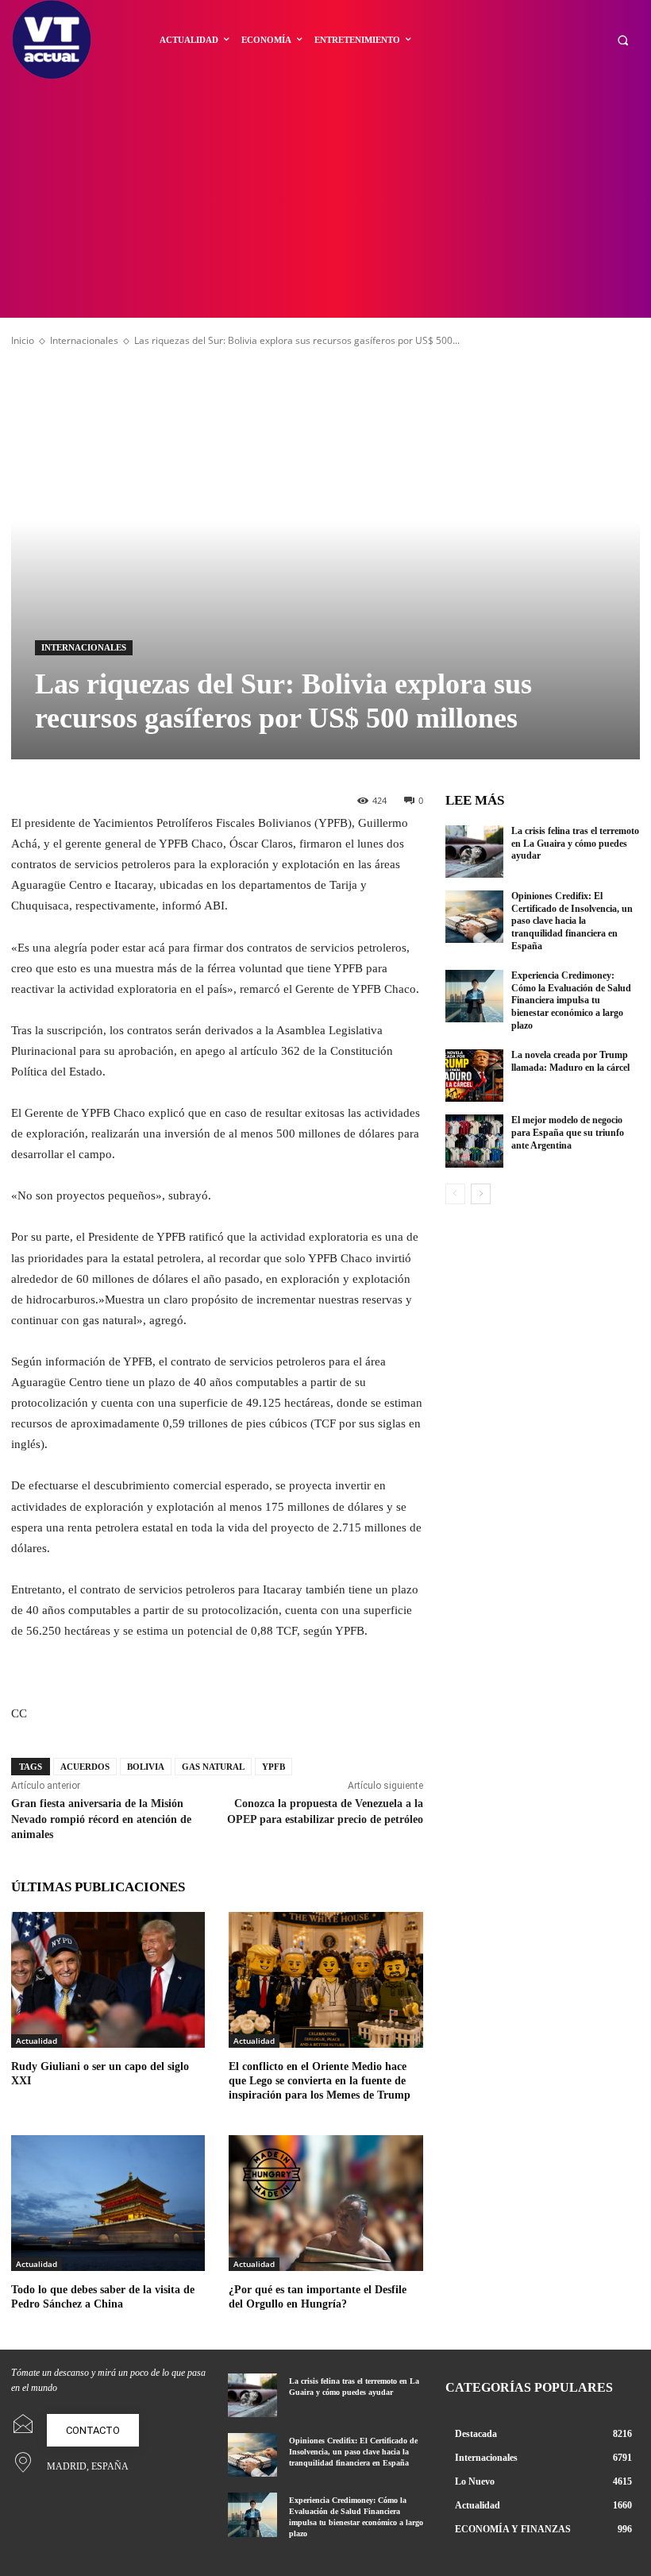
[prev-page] (455, 1194)
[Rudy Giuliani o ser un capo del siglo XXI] (108, 1980)
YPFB (273, 1767)
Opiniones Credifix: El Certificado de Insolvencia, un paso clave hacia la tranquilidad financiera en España (572, 921)
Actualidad (37, 2041)
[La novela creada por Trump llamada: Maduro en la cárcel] (475, 1076)
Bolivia (146, 1767)
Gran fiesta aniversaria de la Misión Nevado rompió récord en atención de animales (101, 1819)
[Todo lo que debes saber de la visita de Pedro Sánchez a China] (108, 2203)
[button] (623, 40)
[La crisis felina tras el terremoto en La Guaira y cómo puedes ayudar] (475, 852)
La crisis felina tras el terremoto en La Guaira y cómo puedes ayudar (575, 843)
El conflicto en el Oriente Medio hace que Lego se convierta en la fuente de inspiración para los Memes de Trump (320, 2081)
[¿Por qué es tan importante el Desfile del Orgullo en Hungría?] (325, 2203)
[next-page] (481, 1194)
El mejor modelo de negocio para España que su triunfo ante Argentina (568, 1132)
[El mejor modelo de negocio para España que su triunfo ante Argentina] (475, 1141)
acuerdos (85, 1767)
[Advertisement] (325, 199)
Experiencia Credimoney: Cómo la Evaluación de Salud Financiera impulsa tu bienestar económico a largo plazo (571, 1000)
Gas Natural (213, 1767)
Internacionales (84, 340)
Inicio (23, 340)
